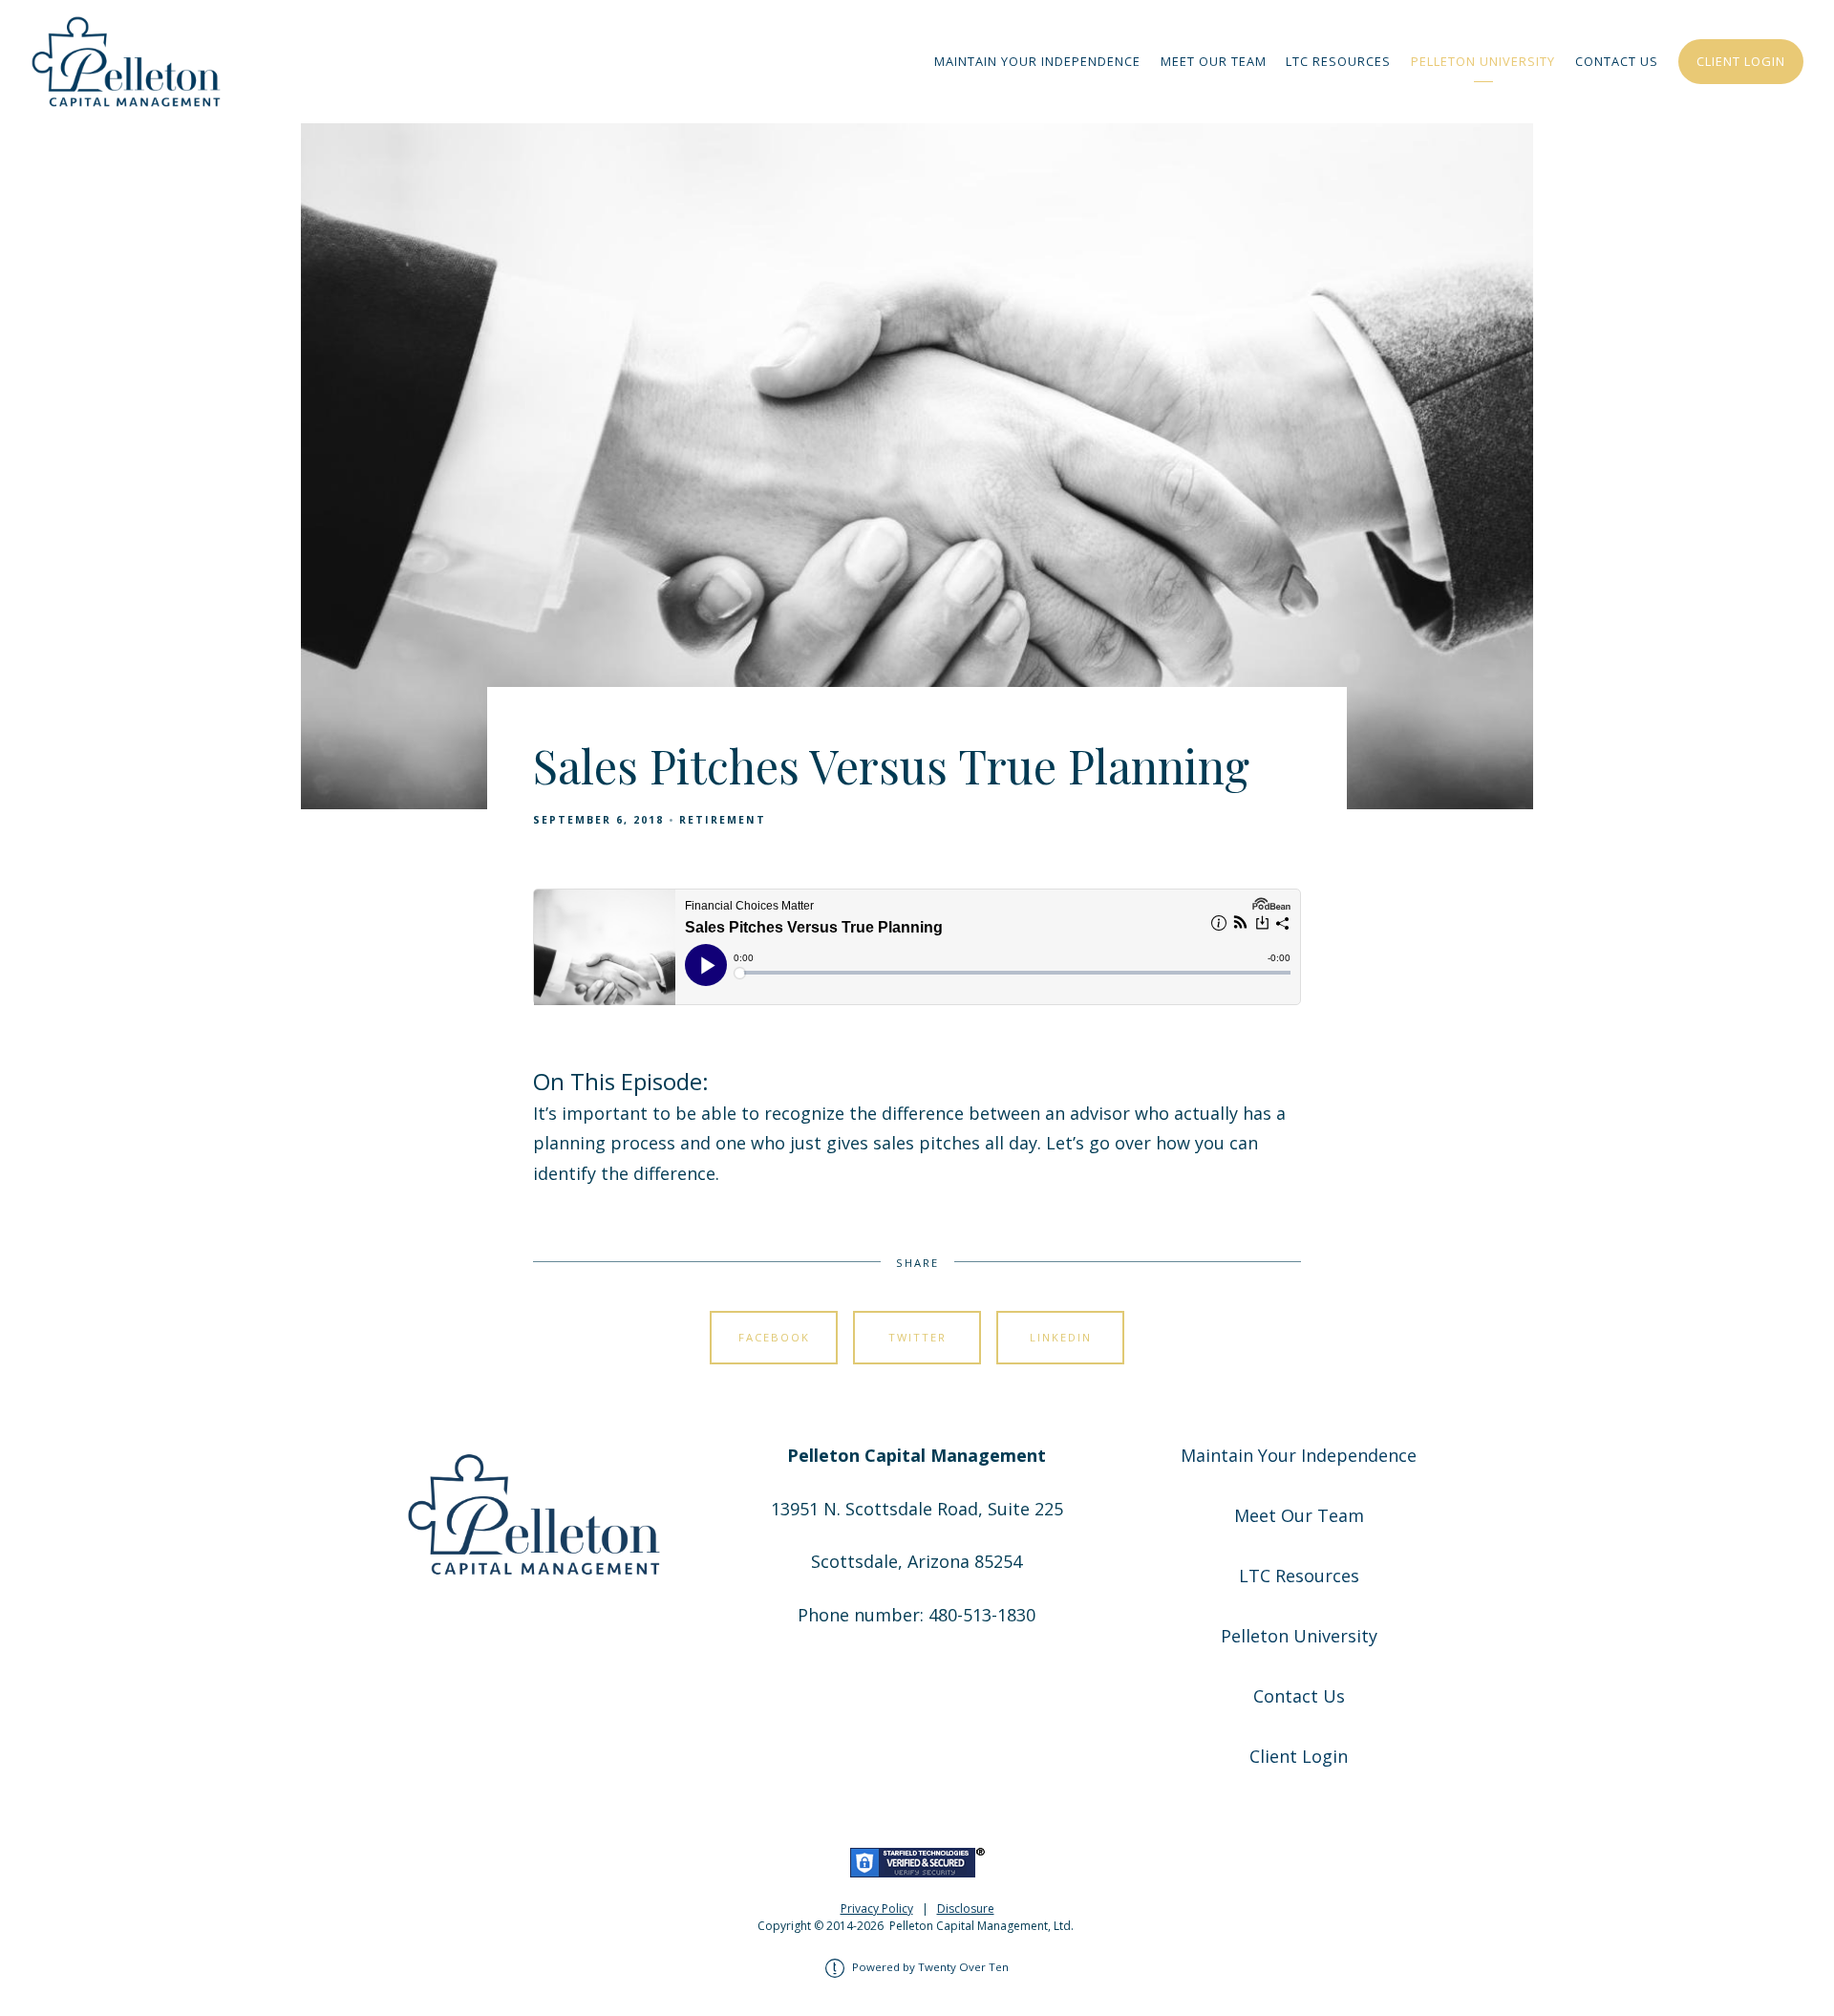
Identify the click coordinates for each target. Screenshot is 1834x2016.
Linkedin (1061, 1337)
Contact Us (1617, 61)
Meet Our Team (1214, 61)
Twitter (917, 1337)
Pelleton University (1483, 61)
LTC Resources (1338, 61)
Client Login (1741, 61)
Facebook (774, 1337)
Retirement (723, 820)
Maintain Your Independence (1037, 61)
